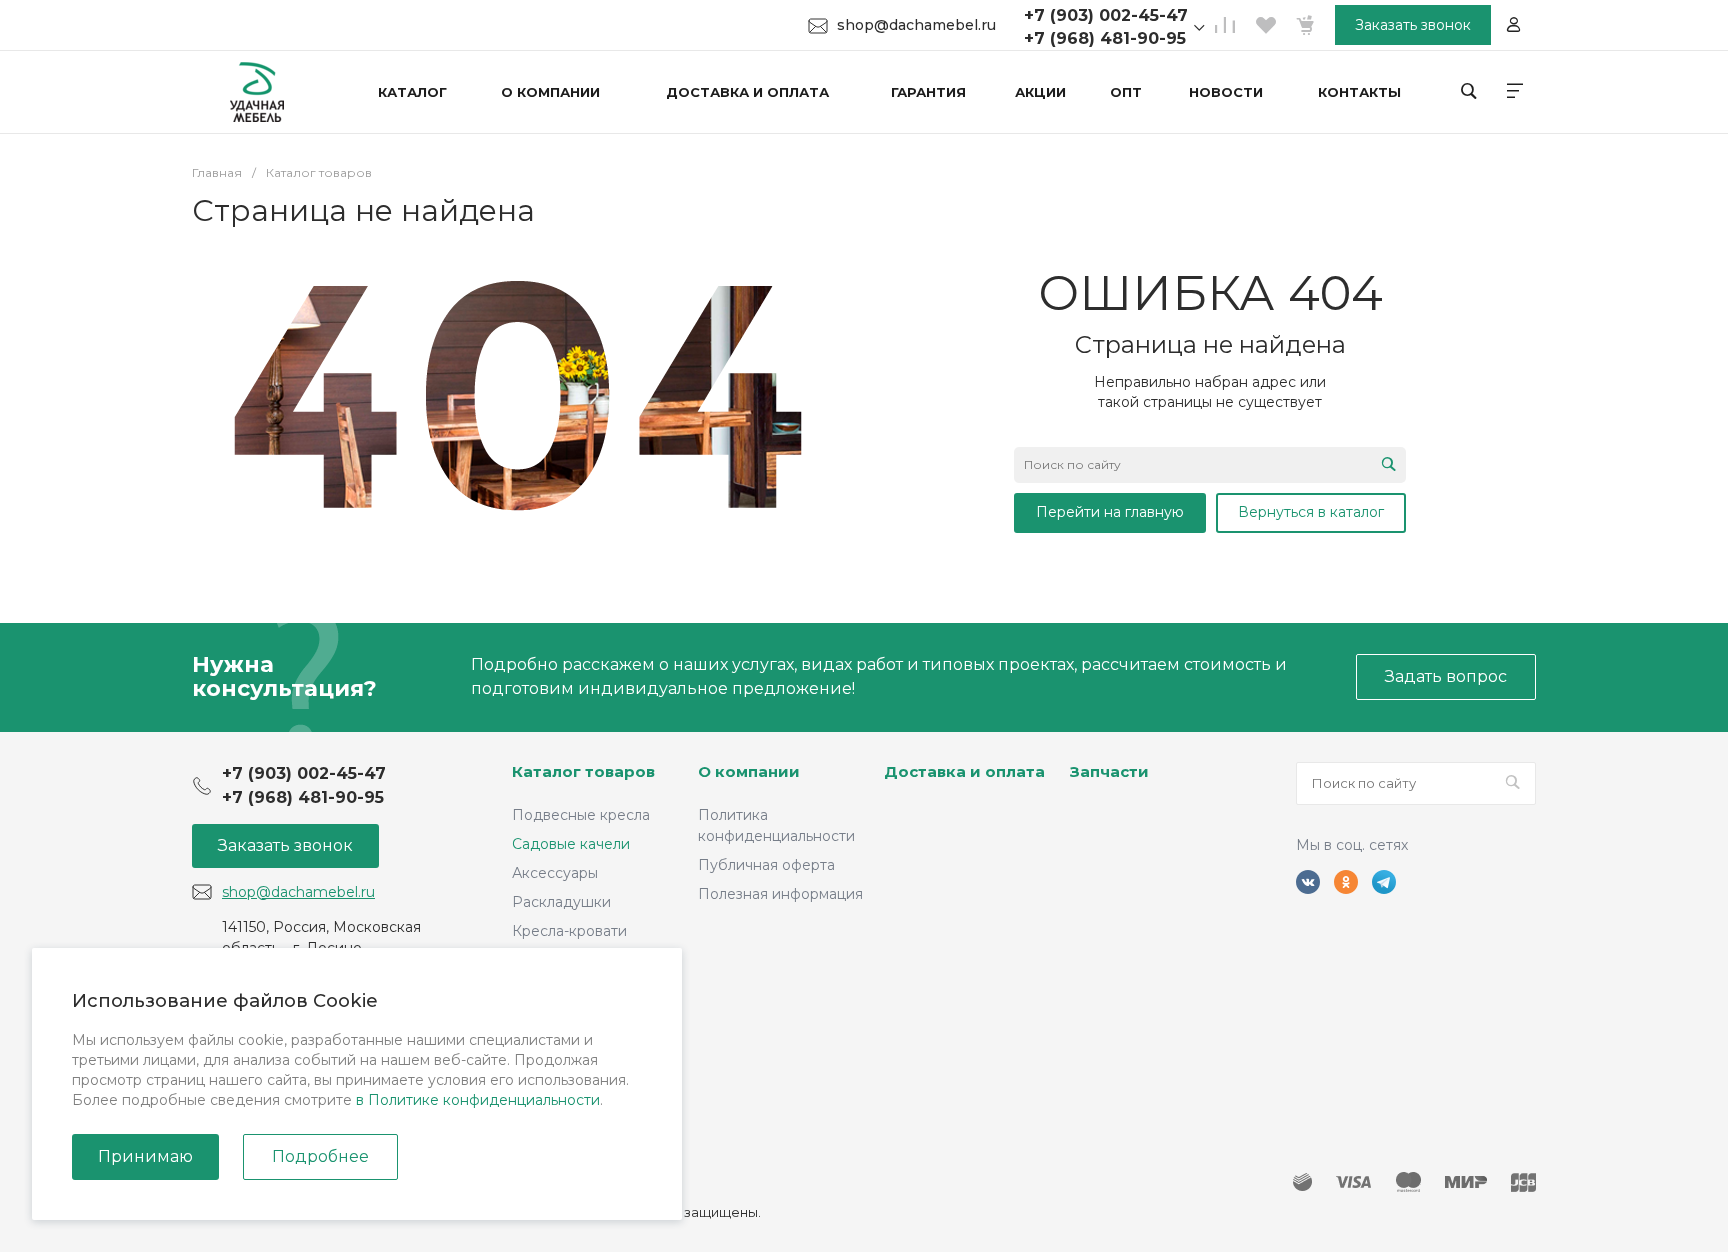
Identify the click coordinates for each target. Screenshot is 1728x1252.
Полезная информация (780, 894)
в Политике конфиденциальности (478, 1100)
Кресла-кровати (569, 931)
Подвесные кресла (581, 815)
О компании (749, 771)
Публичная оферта (766, 865)
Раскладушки (561, 902)
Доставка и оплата (964, 771)
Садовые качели (571, 844)
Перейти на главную (1110, 512)
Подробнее (320, 1156)
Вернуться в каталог (1311, 512)
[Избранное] (1265, 25)
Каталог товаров (583, 771)
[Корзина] (1305, 25)
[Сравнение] (1225, 25)
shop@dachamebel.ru (916, 25)
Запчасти (1109, 771)
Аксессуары (555, 873)
